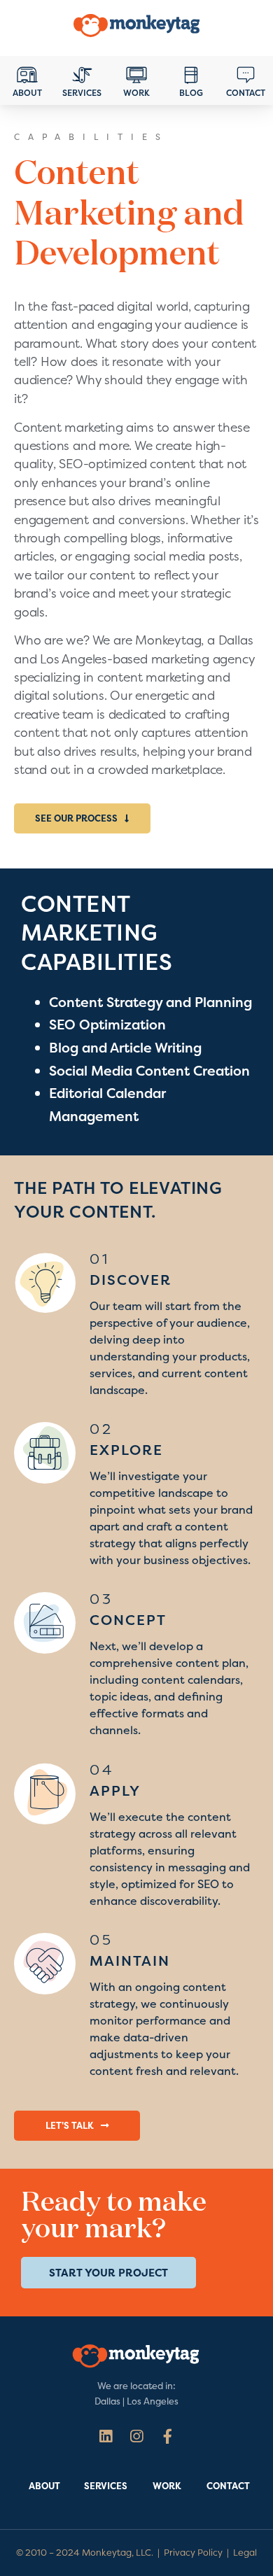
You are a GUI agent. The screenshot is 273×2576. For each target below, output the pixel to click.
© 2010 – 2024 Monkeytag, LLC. (85, 2553)
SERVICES (106, 2486)
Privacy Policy (193, 2553)
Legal (245, 2553)
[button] (82, 818)
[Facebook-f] (168, 2436)
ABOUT (44, 2486)
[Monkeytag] (136, 28)
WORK (167, 2486)
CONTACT (228, 2486)
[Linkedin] (105, 2436)
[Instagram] (136, 2436)
